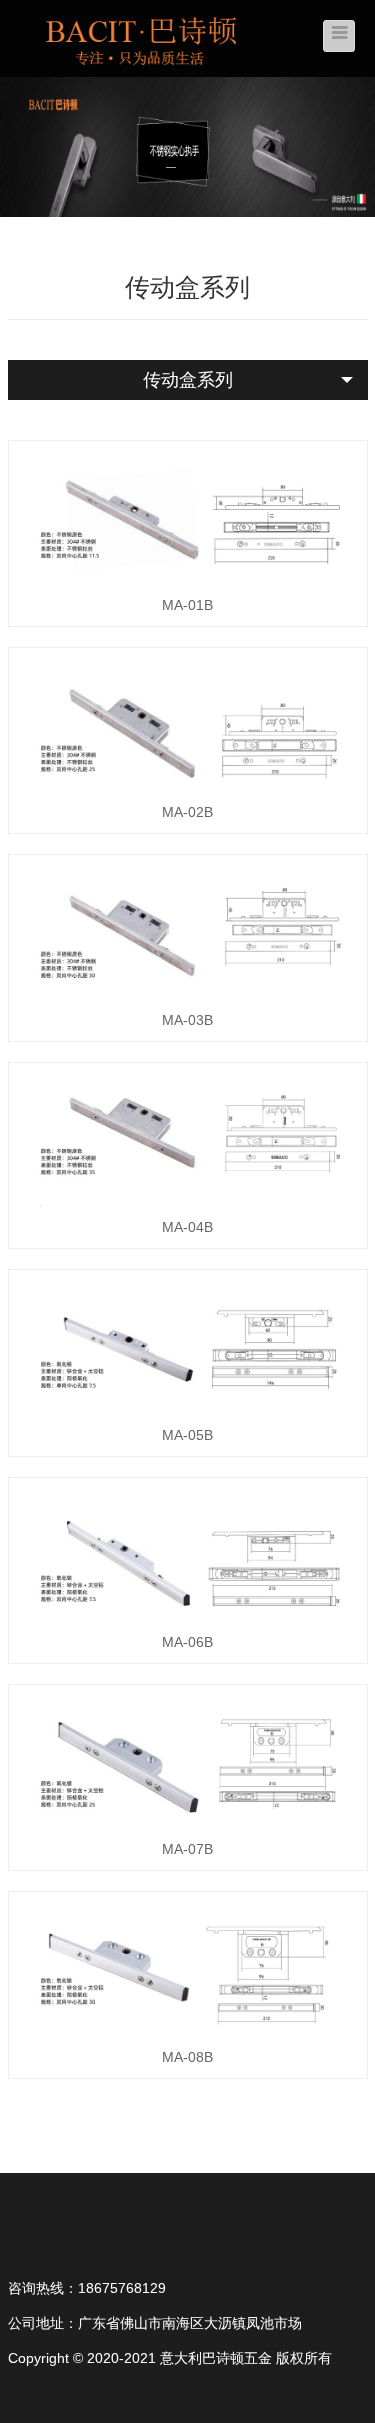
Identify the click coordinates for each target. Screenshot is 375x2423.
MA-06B (187, 1642)
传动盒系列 (188, 380)
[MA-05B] (188, 1347)
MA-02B (187, 812)
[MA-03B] (188, 932)
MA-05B (187, 1435)
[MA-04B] (188, 1140)
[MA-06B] (188, 1555)
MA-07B (187, 1849)
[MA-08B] (188, 1969)
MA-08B (187, 2057)
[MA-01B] (188, 518)
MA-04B (187, 1227)
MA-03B (187, 1020)
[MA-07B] (188, 1762)
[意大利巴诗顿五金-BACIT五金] (143, 37)
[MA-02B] (188, 725)
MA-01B (187, 605)
